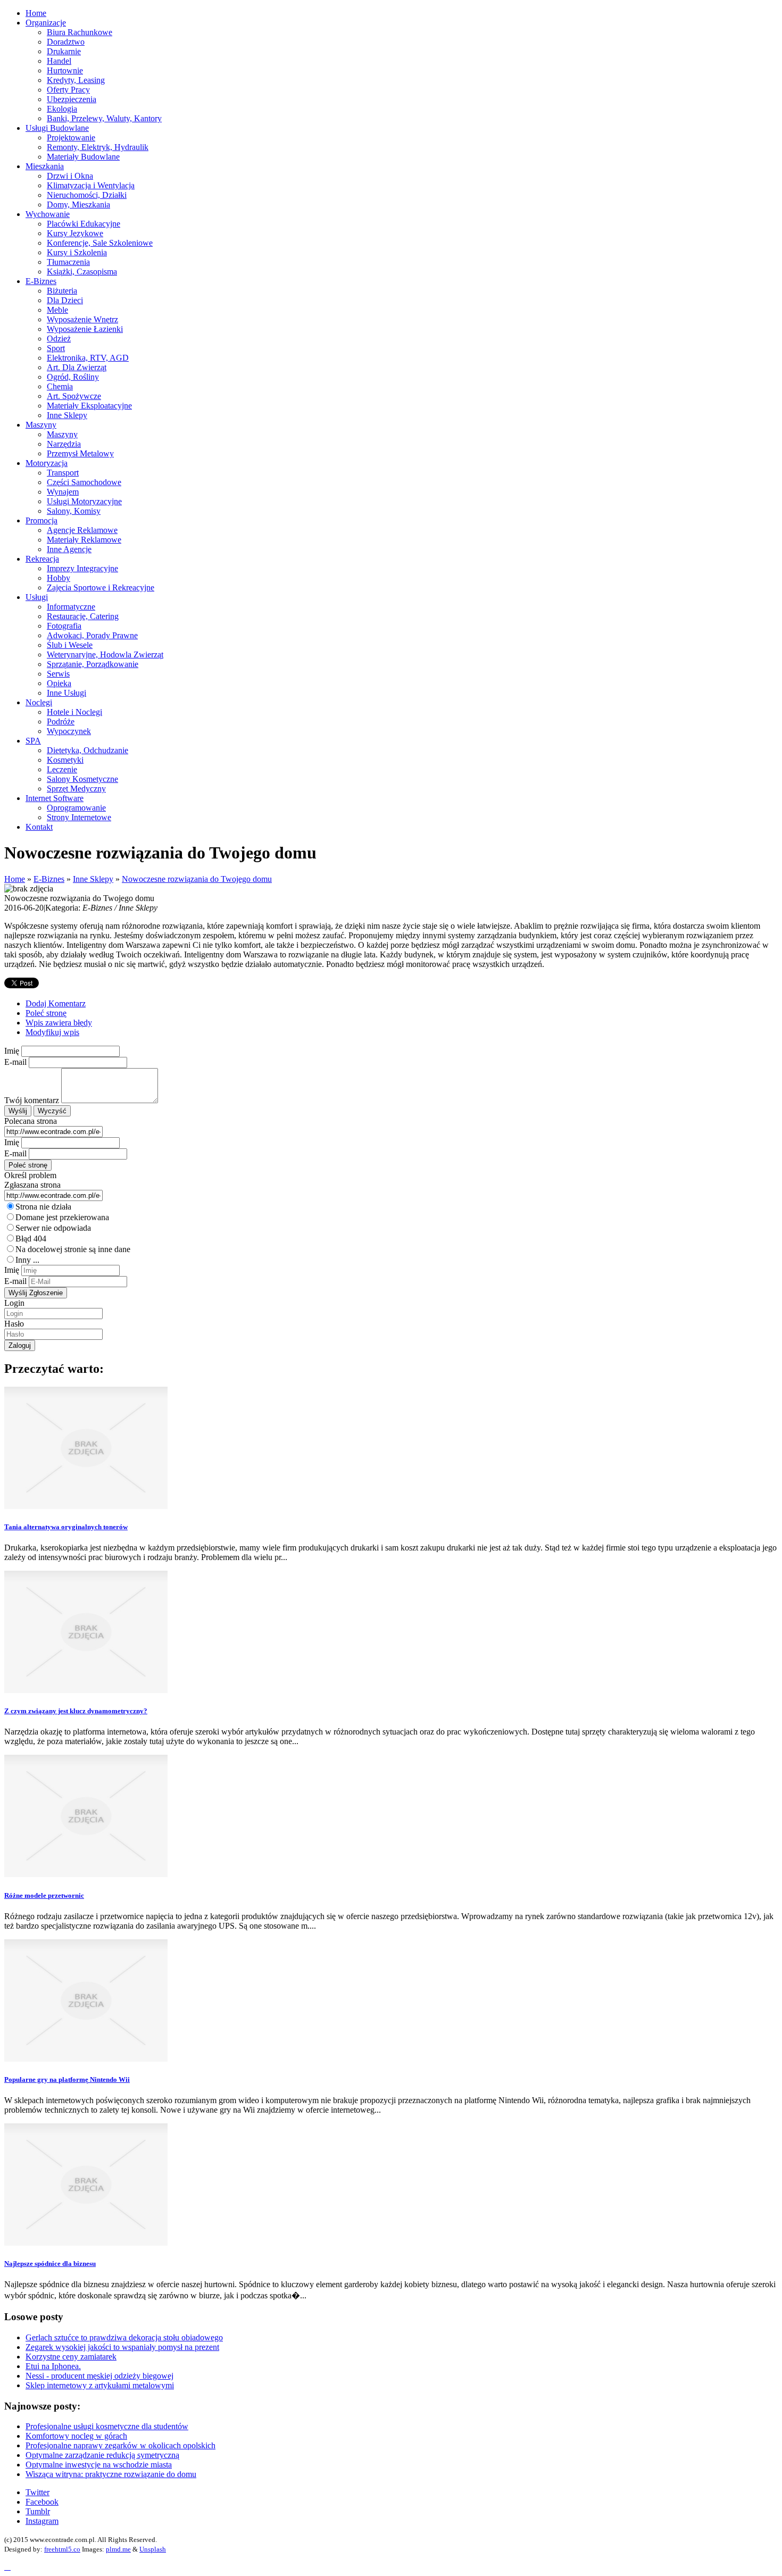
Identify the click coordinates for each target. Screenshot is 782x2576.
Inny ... (27, 1260)
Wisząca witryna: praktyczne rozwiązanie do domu (111, 2474)
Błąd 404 (31, 1239)
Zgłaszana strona (32, 1185)
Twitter (38, 2492)
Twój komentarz (32, 1100)
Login (14, 1303)
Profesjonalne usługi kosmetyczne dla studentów (107, 2426)
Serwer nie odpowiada (53, 1228)
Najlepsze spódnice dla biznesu (50, 2264)
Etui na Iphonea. (53, 2366)
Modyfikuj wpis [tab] (52, 1032)
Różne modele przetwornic (44, 1895)
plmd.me (118, 2549)
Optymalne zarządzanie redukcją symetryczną (102, 2455)
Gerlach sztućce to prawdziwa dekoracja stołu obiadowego (124, 2337)
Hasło (14, 1324)
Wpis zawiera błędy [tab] (59, 1023)
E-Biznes (49, 879)
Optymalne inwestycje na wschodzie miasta (99, 2465)
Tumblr (38, 2511)
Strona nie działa (43, 1207)
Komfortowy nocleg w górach (76, 2436)
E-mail (15, 1062)
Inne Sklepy (93, 879)
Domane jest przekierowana (62, 1217)
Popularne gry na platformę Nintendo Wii (67, 2079)
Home (15, 879)
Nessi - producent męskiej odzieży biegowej (99, 2376)
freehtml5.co (62, 2549)
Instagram (42, 2521)
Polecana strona (31, 1121)
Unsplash (153, 2549)
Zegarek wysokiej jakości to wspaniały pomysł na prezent (122, 2347)
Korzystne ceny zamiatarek (71, 2357)
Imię (12, 1051)
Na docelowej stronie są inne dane (73, 1249)
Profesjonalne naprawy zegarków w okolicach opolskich (120, 2445)
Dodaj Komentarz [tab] (56, 1003)
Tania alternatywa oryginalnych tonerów (66, 1527)
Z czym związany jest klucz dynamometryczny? (76, 1711)
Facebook (42, 2502)
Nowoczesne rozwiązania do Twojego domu (197, 879)
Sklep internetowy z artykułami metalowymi (100, 2385)
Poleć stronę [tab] (46, 1013)
